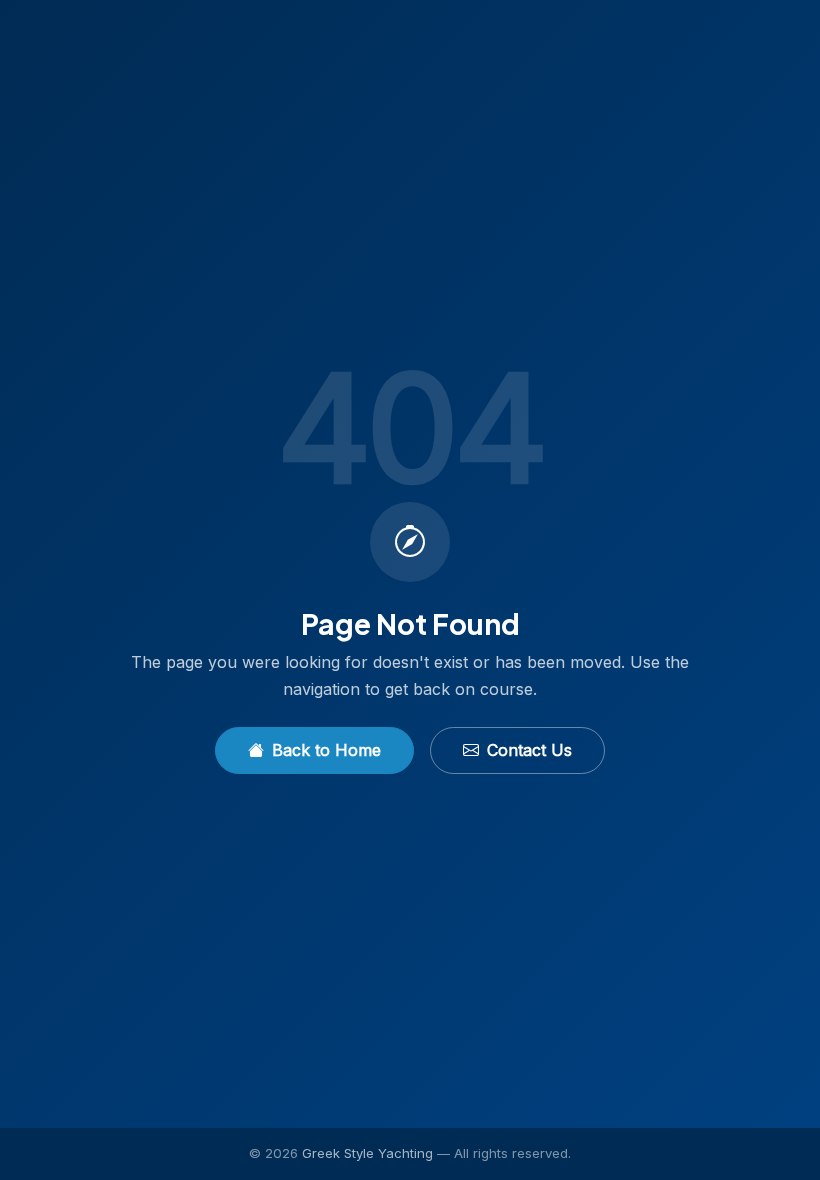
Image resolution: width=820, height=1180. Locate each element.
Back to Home (326, 750)
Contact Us (529, 750)
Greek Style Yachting (367, 1153)
